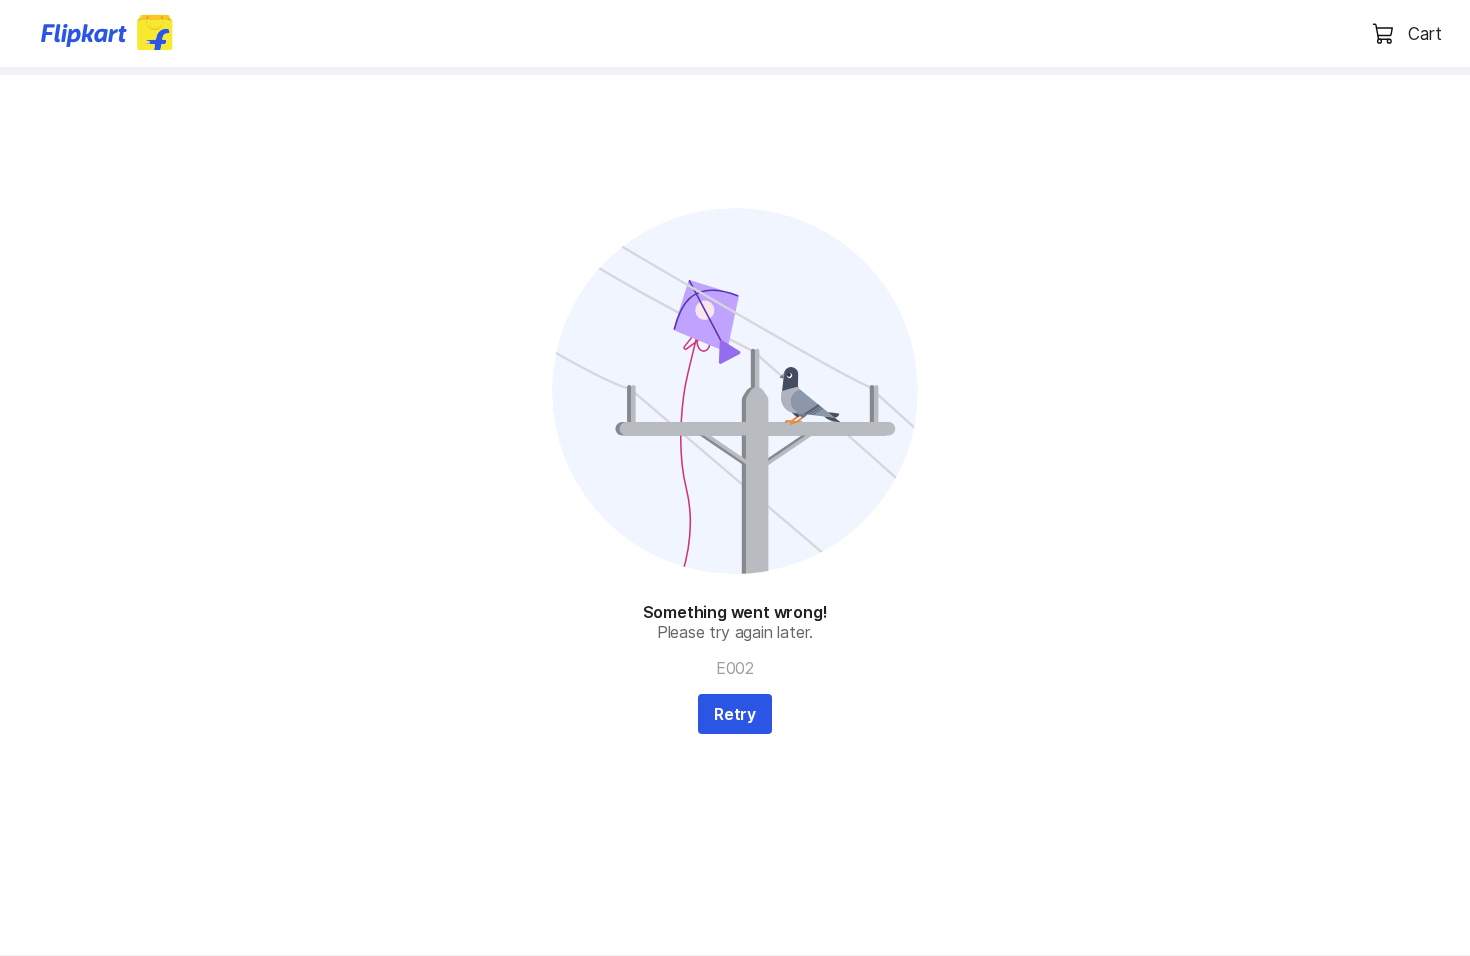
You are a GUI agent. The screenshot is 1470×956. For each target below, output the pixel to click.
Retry (735, 714)
